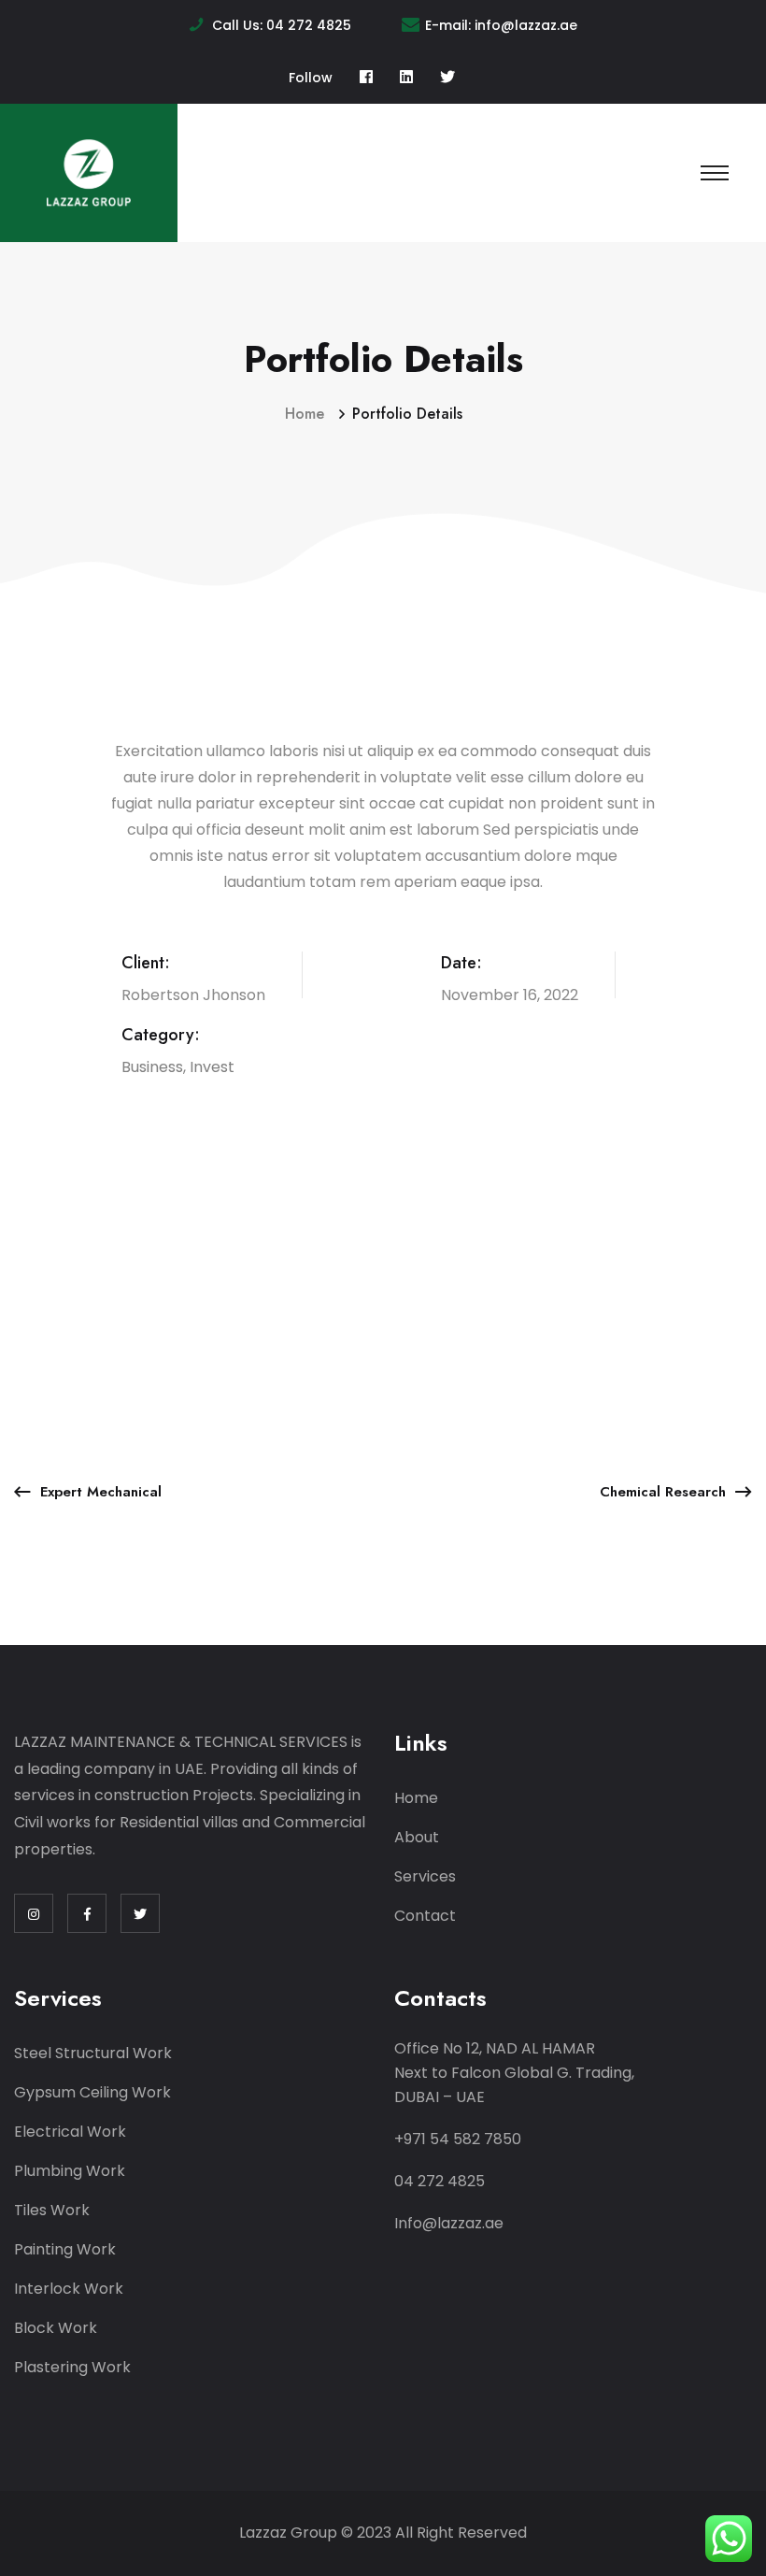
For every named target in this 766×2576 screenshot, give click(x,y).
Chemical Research (663, 1492)
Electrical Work (70, 2132)
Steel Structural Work (93, 2053)
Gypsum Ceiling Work (92, 2092)
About (417, 1837)
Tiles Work (52, 2210)
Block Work (56, 2328)
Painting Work (65, 2249)
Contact (425, 1916)
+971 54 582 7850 (458, 2139)
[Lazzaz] (89, 172)
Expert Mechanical (101, 1492)
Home (309, 414)
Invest (212, 1067)
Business (152, 1067)
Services (425, 1876)
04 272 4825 (309, 25)
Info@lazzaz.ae (449, 2223)
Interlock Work (69, 2289)
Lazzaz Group (288, 2533)
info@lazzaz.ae (526, 25)
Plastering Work (72, 2367)
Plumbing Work (70, 2171)
